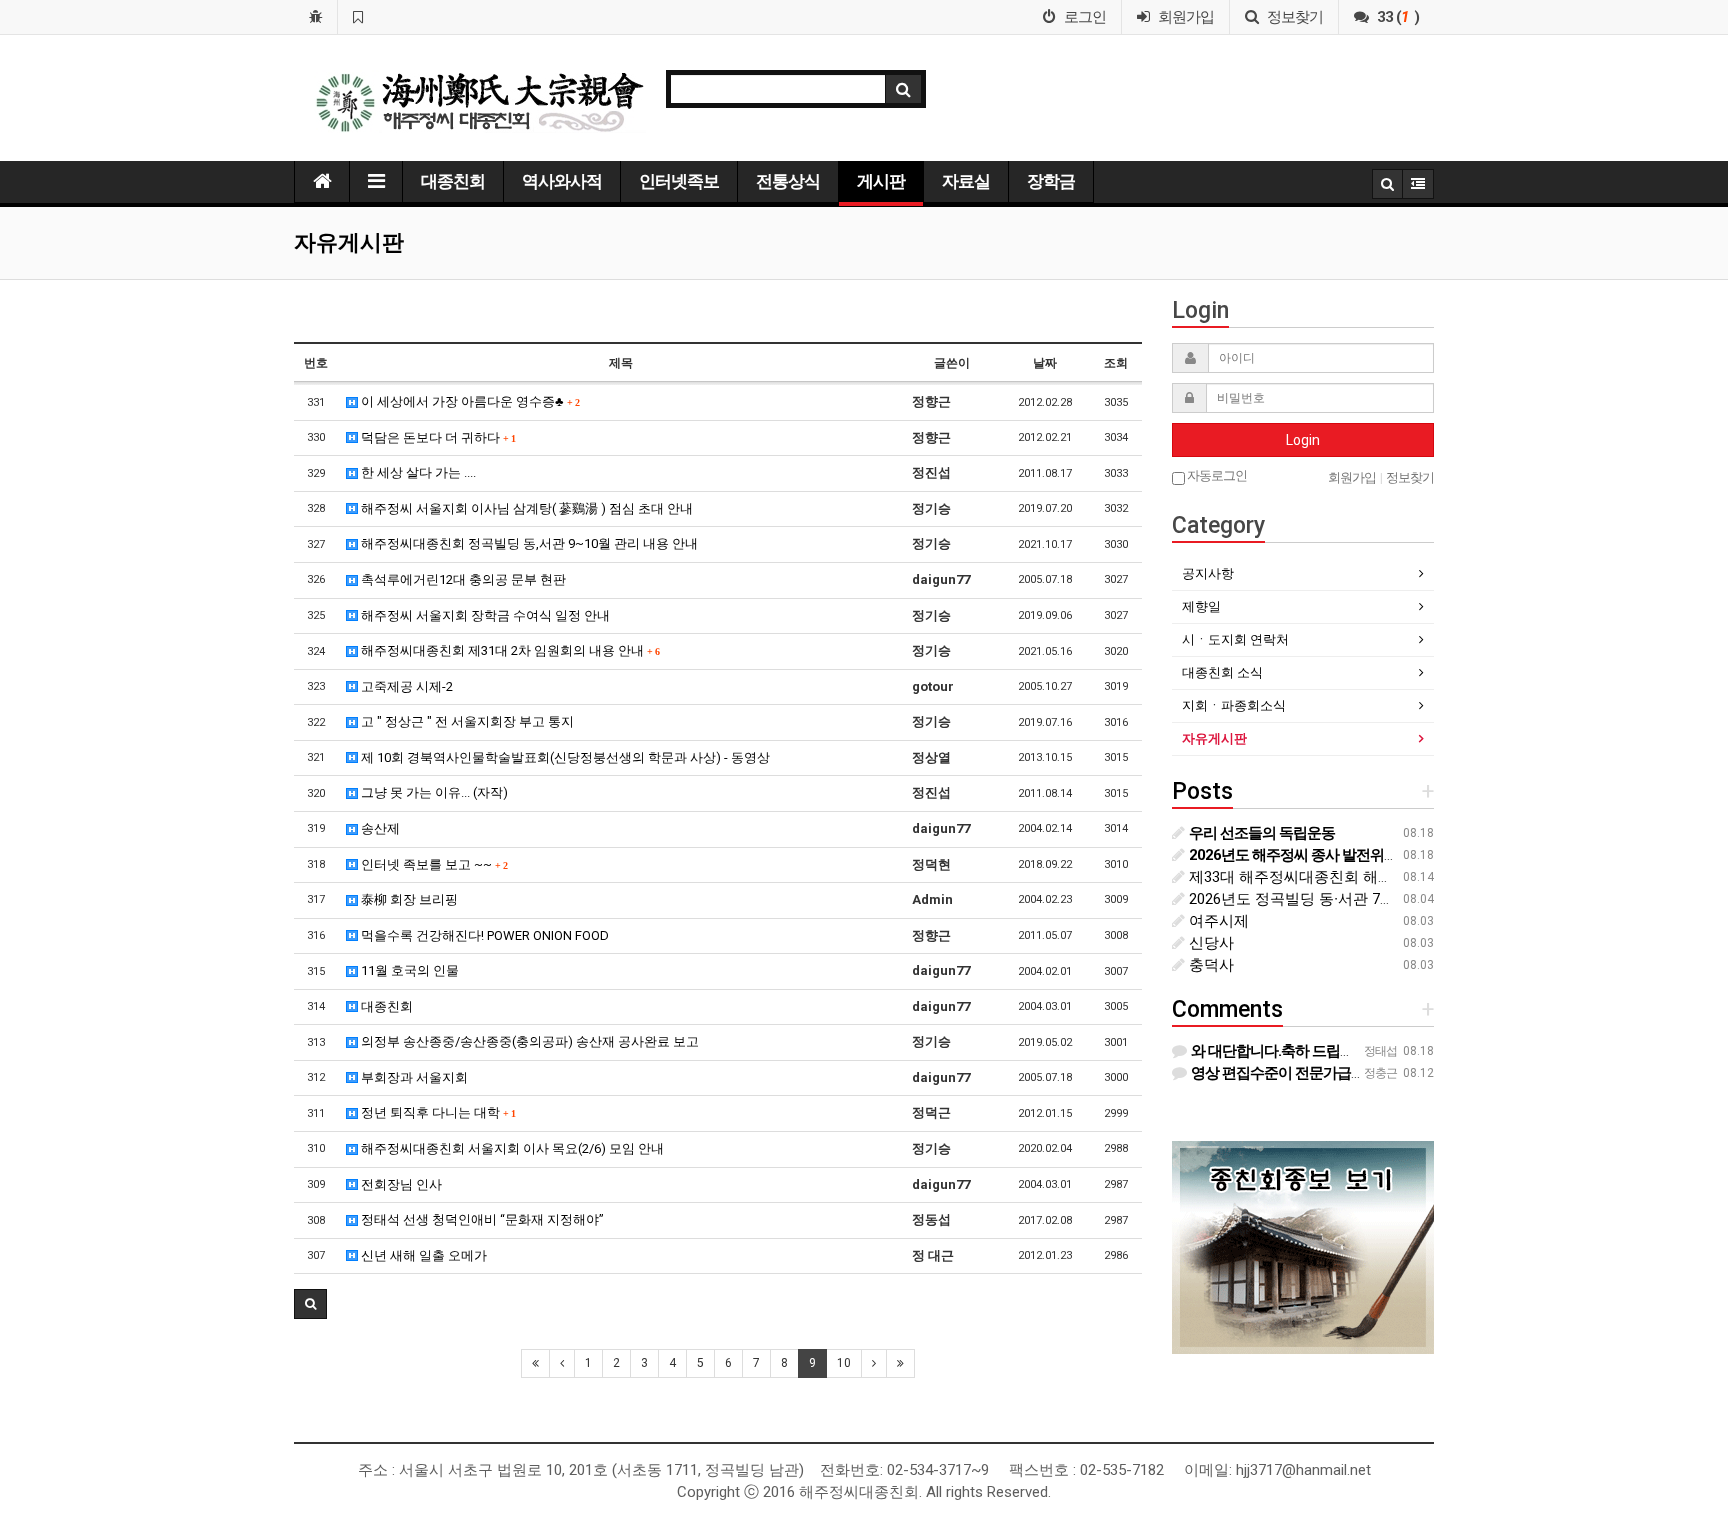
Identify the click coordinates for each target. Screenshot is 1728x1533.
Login (1303, 440)
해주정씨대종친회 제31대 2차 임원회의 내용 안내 (508, 650)
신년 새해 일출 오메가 (422, 1255)
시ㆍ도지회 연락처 (1235, 639)
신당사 (1209, 943)
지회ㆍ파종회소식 (1234, 705)
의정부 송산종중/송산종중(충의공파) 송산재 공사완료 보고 (528, 1041)
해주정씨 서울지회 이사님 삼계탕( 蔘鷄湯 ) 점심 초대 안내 (525, 508)
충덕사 (1209, 965)
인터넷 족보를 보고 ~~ (432, 864)
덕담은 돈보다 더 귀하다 (436, 437)
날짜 (1045, 363)
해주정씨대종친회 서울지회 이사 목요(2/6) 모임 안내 (511, 1148)
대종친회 (453, 181)
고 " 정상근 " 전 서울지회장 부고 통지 (466, 721)
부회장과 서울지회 (413, 1077)
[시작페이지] (315, 17)
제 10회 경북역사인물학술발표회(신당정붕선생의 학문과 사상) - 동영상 (564, 757)
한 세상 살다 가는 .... (417, 472)
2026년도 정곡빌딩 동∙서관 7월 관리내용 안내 (1339, 899)
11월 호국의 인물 (408, 970)
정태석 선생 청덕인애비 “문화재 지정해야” (481, 1219)
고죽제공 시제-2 (405, 686)
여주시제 (1217, 921)
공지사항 (1208, 573)
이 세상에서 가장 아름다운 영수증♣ (468, 401)
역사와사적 (562, 181)
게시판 (881, 181)
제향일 (1201, 606)
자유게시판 (1214, 738)
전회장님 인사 (400, 1184)
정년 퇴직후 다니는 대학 (436, 1112)
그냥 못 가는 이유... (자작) (433, 792)
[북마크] (357, 17)
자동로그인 (1216, 475)
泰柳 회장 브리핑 (408, 899)
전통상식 (788, 181)
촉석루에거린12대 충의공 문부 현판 (462, 579)
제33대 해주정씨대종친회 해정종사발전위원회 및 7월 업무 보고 (1398, 877)
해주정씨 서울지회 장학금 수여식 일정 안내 (484, 615)
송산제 (379, 828)
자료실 (966, 181)
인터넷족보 (679, 181)
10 (844, 1363)
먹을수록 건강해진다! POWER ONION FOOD (483, 935)
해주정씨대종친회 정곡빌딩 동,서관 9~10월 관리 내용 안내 (528, 543)
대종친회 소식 (1222, 672)
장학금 (1051, 181)
